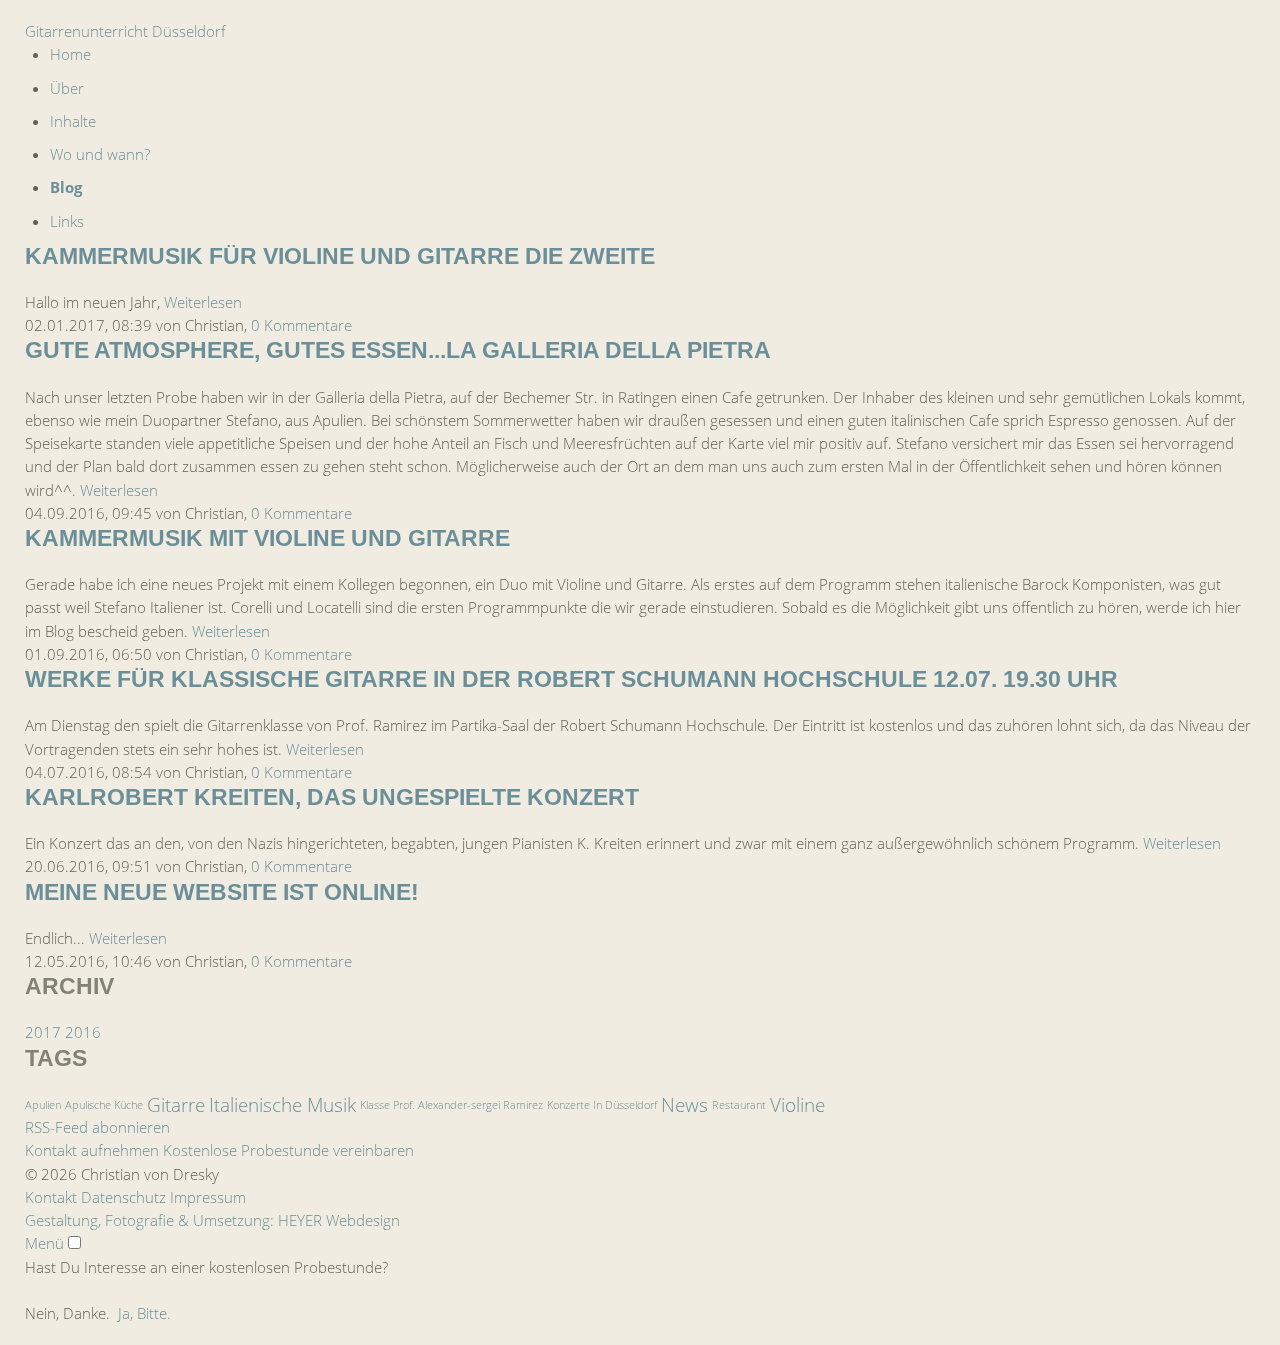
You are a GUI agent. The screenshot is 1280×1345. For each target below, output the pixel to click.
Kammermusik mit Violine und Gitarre (267, 538)
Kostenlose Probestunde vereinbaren (288, 1150)
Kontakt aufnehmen (92, 1150)
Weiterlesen (203, 302)
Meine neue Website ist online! (222, 892)
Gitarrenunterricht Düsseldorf (125, 31)
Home (70, 54)
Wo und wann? (100, 154)
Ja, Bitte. (144, 1313)
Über (67, 88)
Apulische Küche (104, 1104)
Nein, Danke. (67, 1313)
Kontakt (51, 1197)
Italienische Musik (282, 1104)
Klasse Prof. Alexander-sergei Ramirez (451, 1104)
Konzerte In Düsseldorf (602, 1104)
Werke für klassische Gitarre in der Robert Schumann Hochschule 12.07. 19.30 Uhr (571, 679)
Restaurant (739, 1104)
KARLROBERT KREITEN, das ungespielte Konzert (332, 797)
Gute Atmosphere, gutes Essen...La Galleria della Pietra (398, 350)
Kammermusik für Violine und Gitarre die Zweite (340, 256)
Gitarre (176, 1104)
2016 (83, 1032)
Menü (44, 1243)
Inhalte (73, 121)
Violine (797, 1104)
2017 (43, 1032)
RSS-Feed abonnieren (97, 1127)
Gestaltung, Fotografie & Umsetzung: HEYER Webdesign (212, 1220)
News (684, 1104)
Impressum (208, 1197)
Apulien (43, 1104)
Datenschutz (123, 1197)
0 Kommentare (301, 325)
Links (67, 221)
